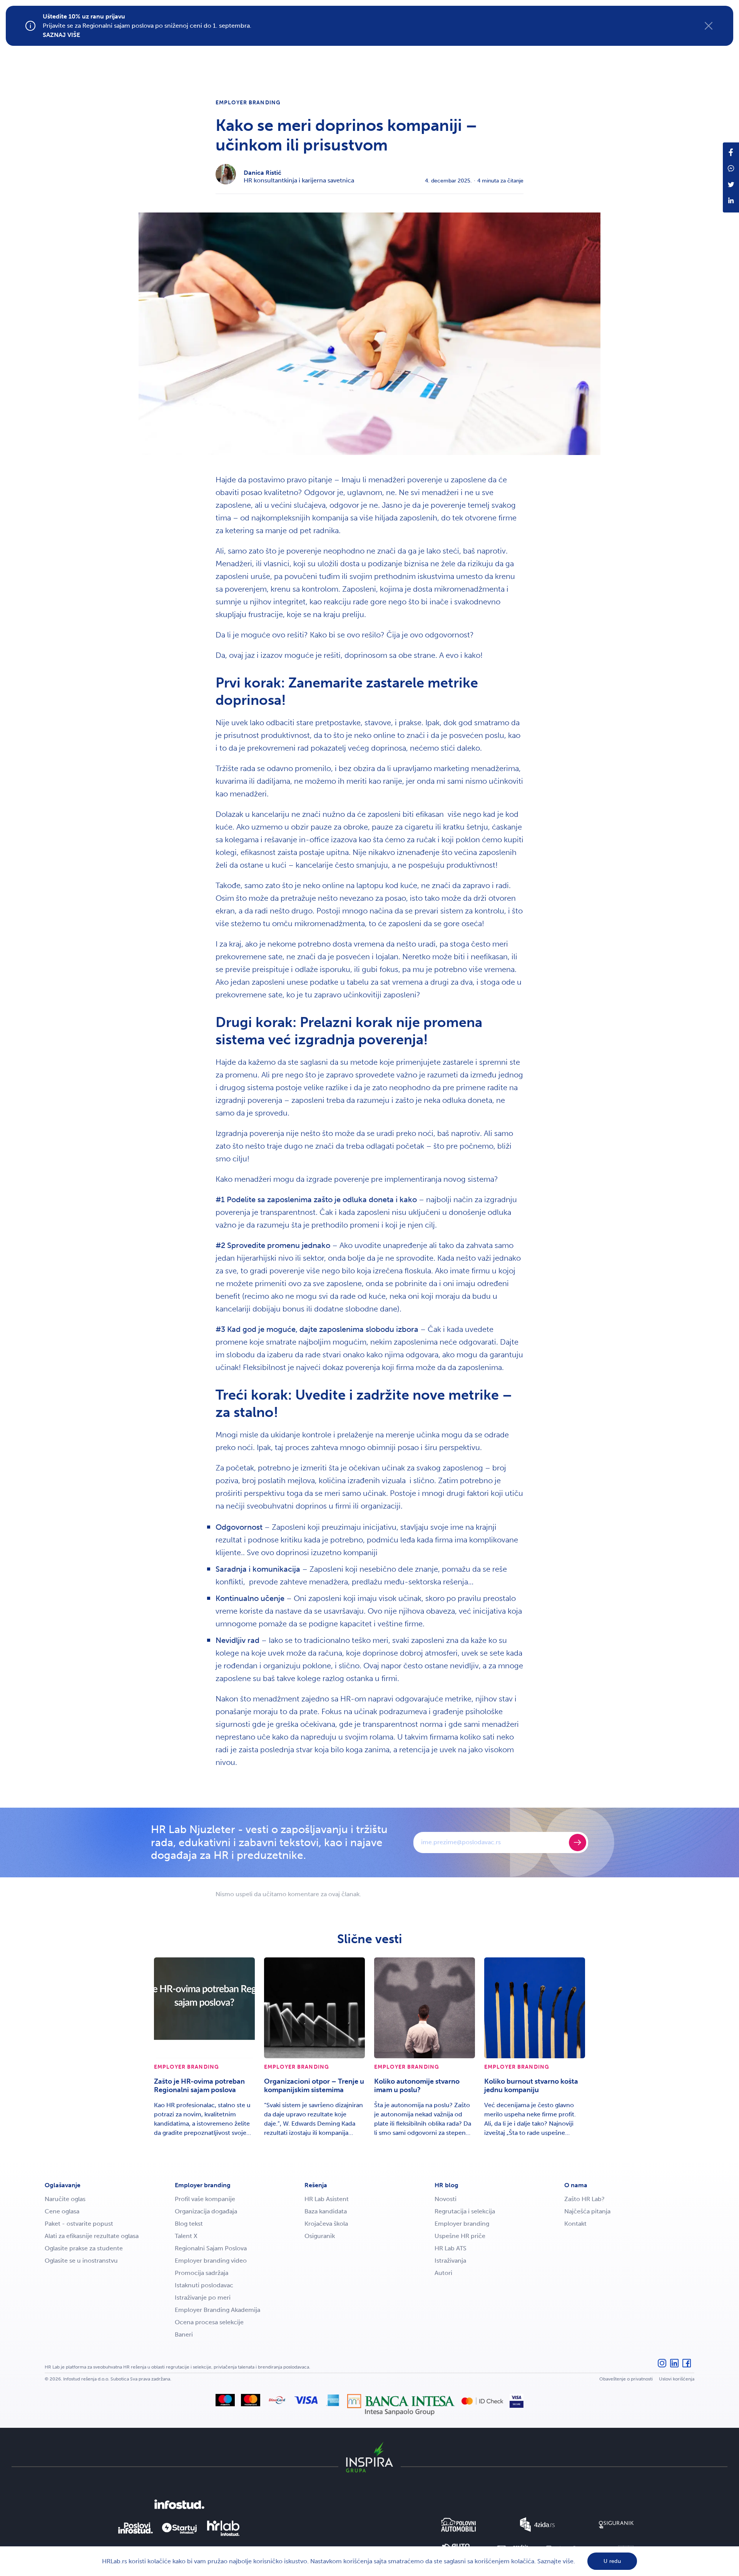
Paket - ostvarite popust (79, 2224)
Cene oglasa (62, 2211)
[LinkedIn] (674, 2367)
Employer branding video (211, 2261)
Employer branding (248, 103)
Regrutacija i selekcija (465, 2211)
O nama (576, 2185)
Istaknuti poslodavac (204, 2285)
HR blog (446, 2185)
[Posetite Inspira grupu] (369, 2457)
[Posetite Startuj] (179, 2528)
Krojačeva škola (326, 2224)
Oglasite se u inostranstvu (81, 2261)
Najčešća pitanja (587, 2211)
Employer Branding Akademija (217, 2310)
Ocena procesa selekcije (209, 2322)
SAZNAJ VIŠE (61, 35)
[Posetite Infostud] (179, 2504)
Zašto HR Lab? (584, 2199)
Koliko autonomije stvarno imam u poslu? (417, 2086)
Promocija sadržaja (201, 2273)
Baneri (184, 2334)
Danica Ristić (262, 173)
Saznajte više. (556, 2561)
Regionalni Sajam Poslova (211, 2248)
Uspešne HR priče (460, 2236)
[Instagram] (662, 2367)
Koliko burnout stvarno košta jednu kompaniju (531, 2086)
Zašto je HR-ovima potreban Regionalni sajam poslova (199, 2086)
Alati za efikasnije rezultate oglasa (92, 2236)
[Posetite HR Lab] (223, 2528)
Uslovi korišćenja (677, 2379)
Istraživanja (450, 2261)
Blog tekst (189, 2224)
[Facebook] (687, 2367)
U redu (612, 2561)
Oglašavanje (63, 2185)
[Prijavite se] (578, 1843)
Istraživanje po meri (203, 2297)
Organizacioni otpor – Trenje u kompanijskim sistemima (314, 2086)
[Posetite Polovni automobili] (458, 2525)
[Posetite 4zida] (537, 2525)
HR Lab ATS (451, 2248)
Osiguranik (320, 2236)
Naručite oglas (65, 2199)
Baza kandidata (326, 2211)
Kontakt (575, 2224)
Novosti (446, 2199)
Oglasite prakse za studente (84, 2248)
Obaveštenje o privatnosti (626, 2379)
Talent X (186, 2236)
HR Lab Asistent (327, 2199)
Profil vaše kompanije (205, 2199)
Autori (443, 2273)
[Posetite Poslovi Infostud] (135, 2528)
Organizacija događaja (206, 2211)
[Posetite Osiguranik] (616, 2525)
